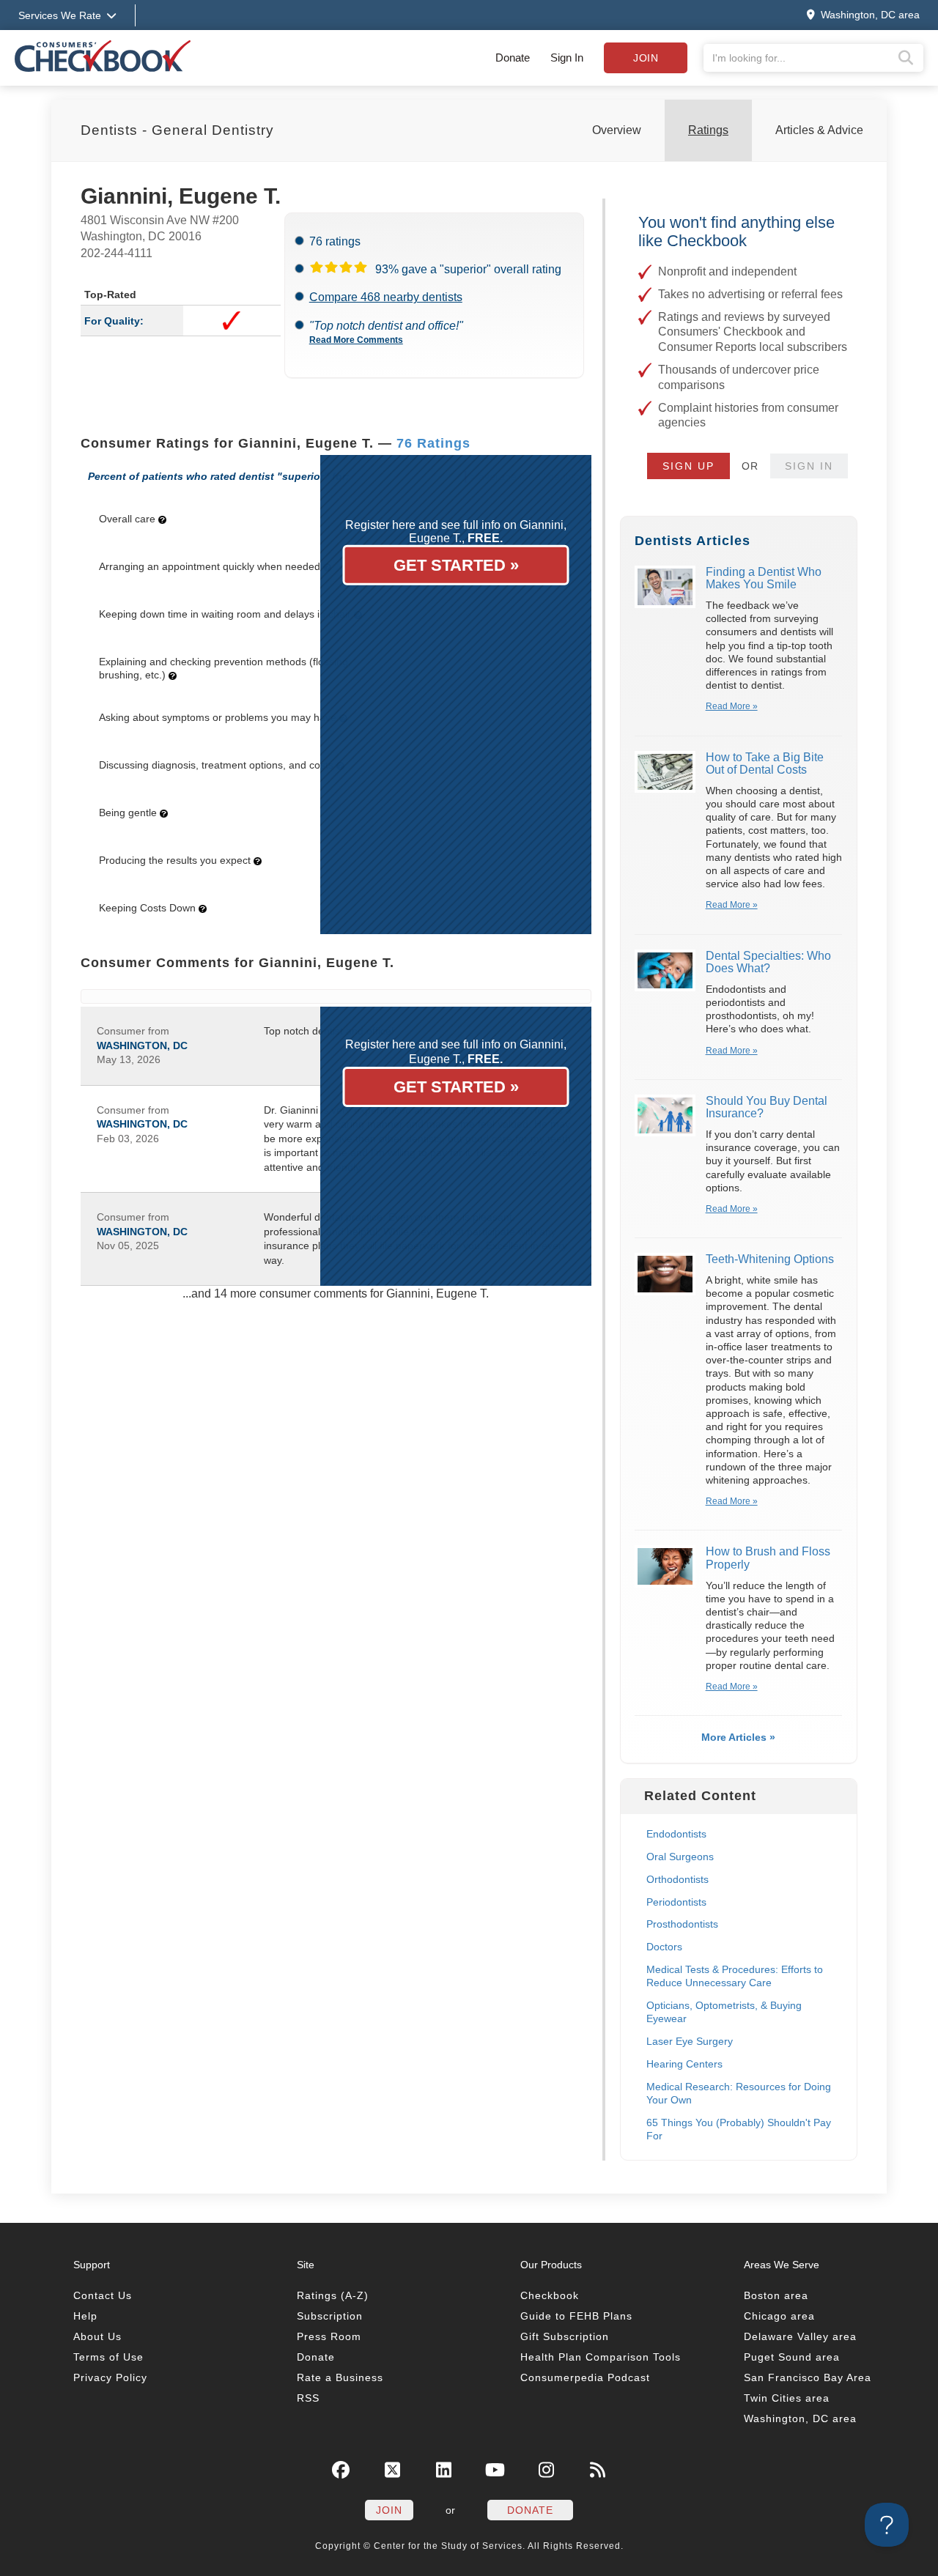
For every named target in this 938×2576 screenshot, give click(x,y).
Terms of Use (108, 2357)
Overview (617, 130)
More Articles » (738, 1737)
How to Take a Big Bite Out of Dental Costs (765, 764)
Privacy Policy (110, 2377)
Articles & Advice (819, 130)
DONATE (530, 2510)
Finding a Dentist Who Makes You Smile (764, 578)
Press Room (329, 2336)
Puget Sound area (792, 2357)
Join (646, 58)
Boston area (776, 2295)
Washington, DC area (800, 2418)
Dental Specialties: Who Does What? (768, 962)
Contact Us (103, 2295)
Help (85, 2316)
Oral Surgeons (680, 1857)
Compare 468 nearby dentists (386, 297)
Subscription (330, 2316)
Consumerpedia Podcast (585, 2377)
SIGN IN (809, 466)
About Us (97, 2336)
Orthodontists (677, 1879)
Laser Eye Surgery (690, 2041)
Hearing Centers (684, 2064)
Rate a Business (340, 2377)
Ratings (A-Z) (333, 2295)
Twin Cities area (787, 2398)
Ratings (708, 130)
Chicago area (779, 2316)
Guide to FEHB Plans (576, 2316)
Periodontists (676, 1902)
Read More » (732, 706)
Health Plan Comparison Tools (601, 2357)
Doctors (664, 1947)
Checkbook (550, 2295)
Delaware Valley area (800, 2336)
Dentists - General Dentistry (177, 130)
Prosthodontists (682, 1924)
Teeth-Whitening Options (770, 1259)
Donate (513, 58)
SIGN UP (688, 466)
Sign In (567, 58)
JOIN (389, 2510)
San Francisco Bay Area (808, 2377)
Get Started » (456, 565)
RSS (308, 2398)
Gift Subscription (565, 2336)
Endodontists (676, 1834)
